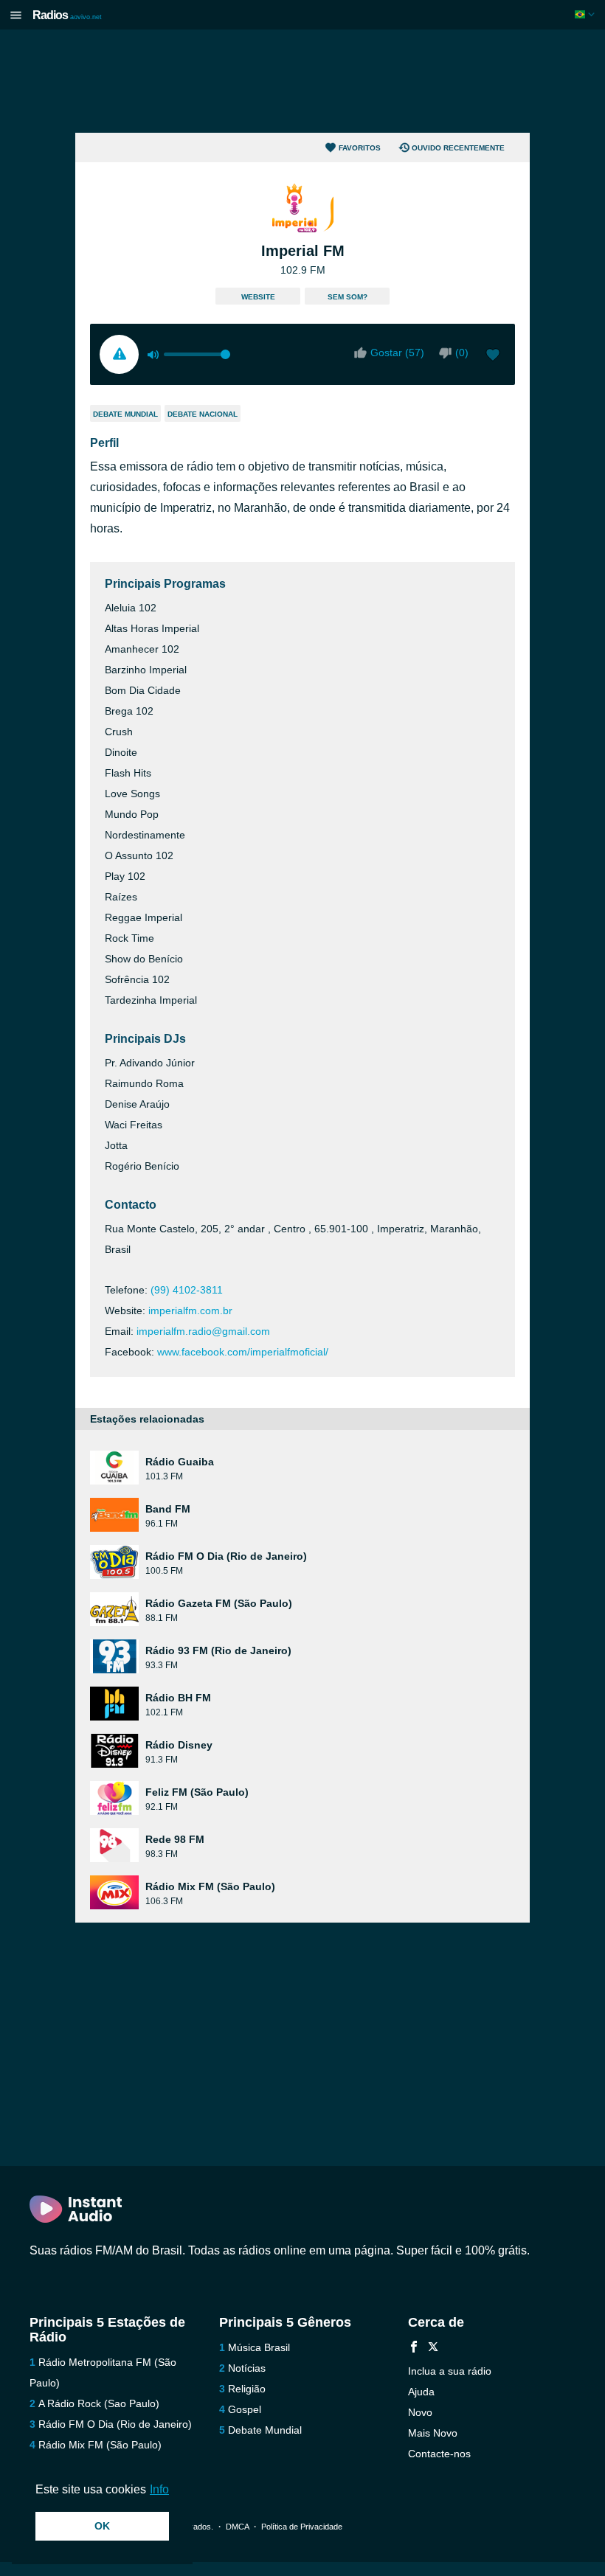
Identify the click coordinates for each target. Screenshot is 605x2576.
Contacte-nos (439, 2454)
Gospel (245, 2409)
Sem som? (348, 297)
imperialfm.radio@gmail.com (203, 1331)
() (462, 353)
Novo (420, 2412)
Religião (247, 2389)
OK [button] (102, 2526)
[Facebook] (414, 2348)
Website (258, 297)
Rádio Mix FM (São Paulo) (100, 2445)
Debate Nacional (203, 414)
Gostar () (397, 353)
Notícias (247, 2368)
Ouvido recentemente (458, 148)
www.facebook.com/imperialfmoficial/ (243, 1352)
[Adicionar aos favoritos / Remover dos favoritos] (493, 356)
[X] (433, 2348)
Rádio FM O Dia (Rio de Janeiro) (115, 2424)
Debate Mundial (125, 414)
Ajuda (421, 2392)
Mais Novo (433, 2433)
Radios (67, 15)
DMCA (237, 2527)
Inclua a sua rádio (450, 2371)
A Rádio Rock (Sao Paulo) (99, 2403)
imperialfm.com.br (190, 1310)
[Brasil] (586, 14)
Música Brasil (259, 2347)
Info (159, 2489)
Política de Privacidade (302, 2527)
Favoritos (360, 148)
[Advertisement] (302, 81)
